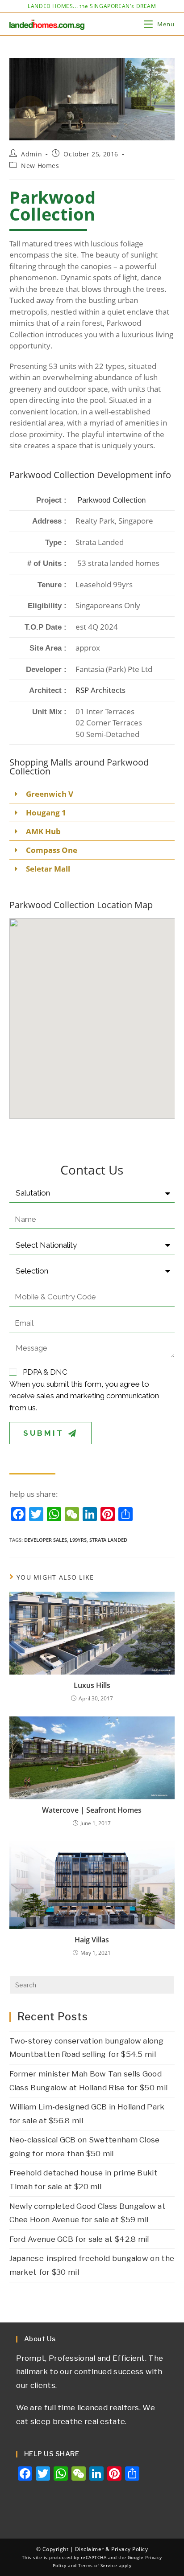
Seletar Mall (48, 869)
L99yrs (78, 1540)
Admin (31, 154)
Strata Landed (108, 1540)
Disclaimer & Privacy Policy (112, 2549)
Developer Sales (46, 1540)
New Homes (40, 166)
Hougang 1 (46, 813)
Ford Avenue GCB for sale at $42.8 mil (79, 2239)
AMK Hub (43, 831)
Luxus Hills (92, 1685)
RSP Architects (100, 690)
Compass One (52, 850)
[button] (92, 794)
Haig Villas (92, 1940)
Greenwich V (50, 794)
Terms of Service (98, 2566)
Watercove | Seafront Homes (92, 1810)
